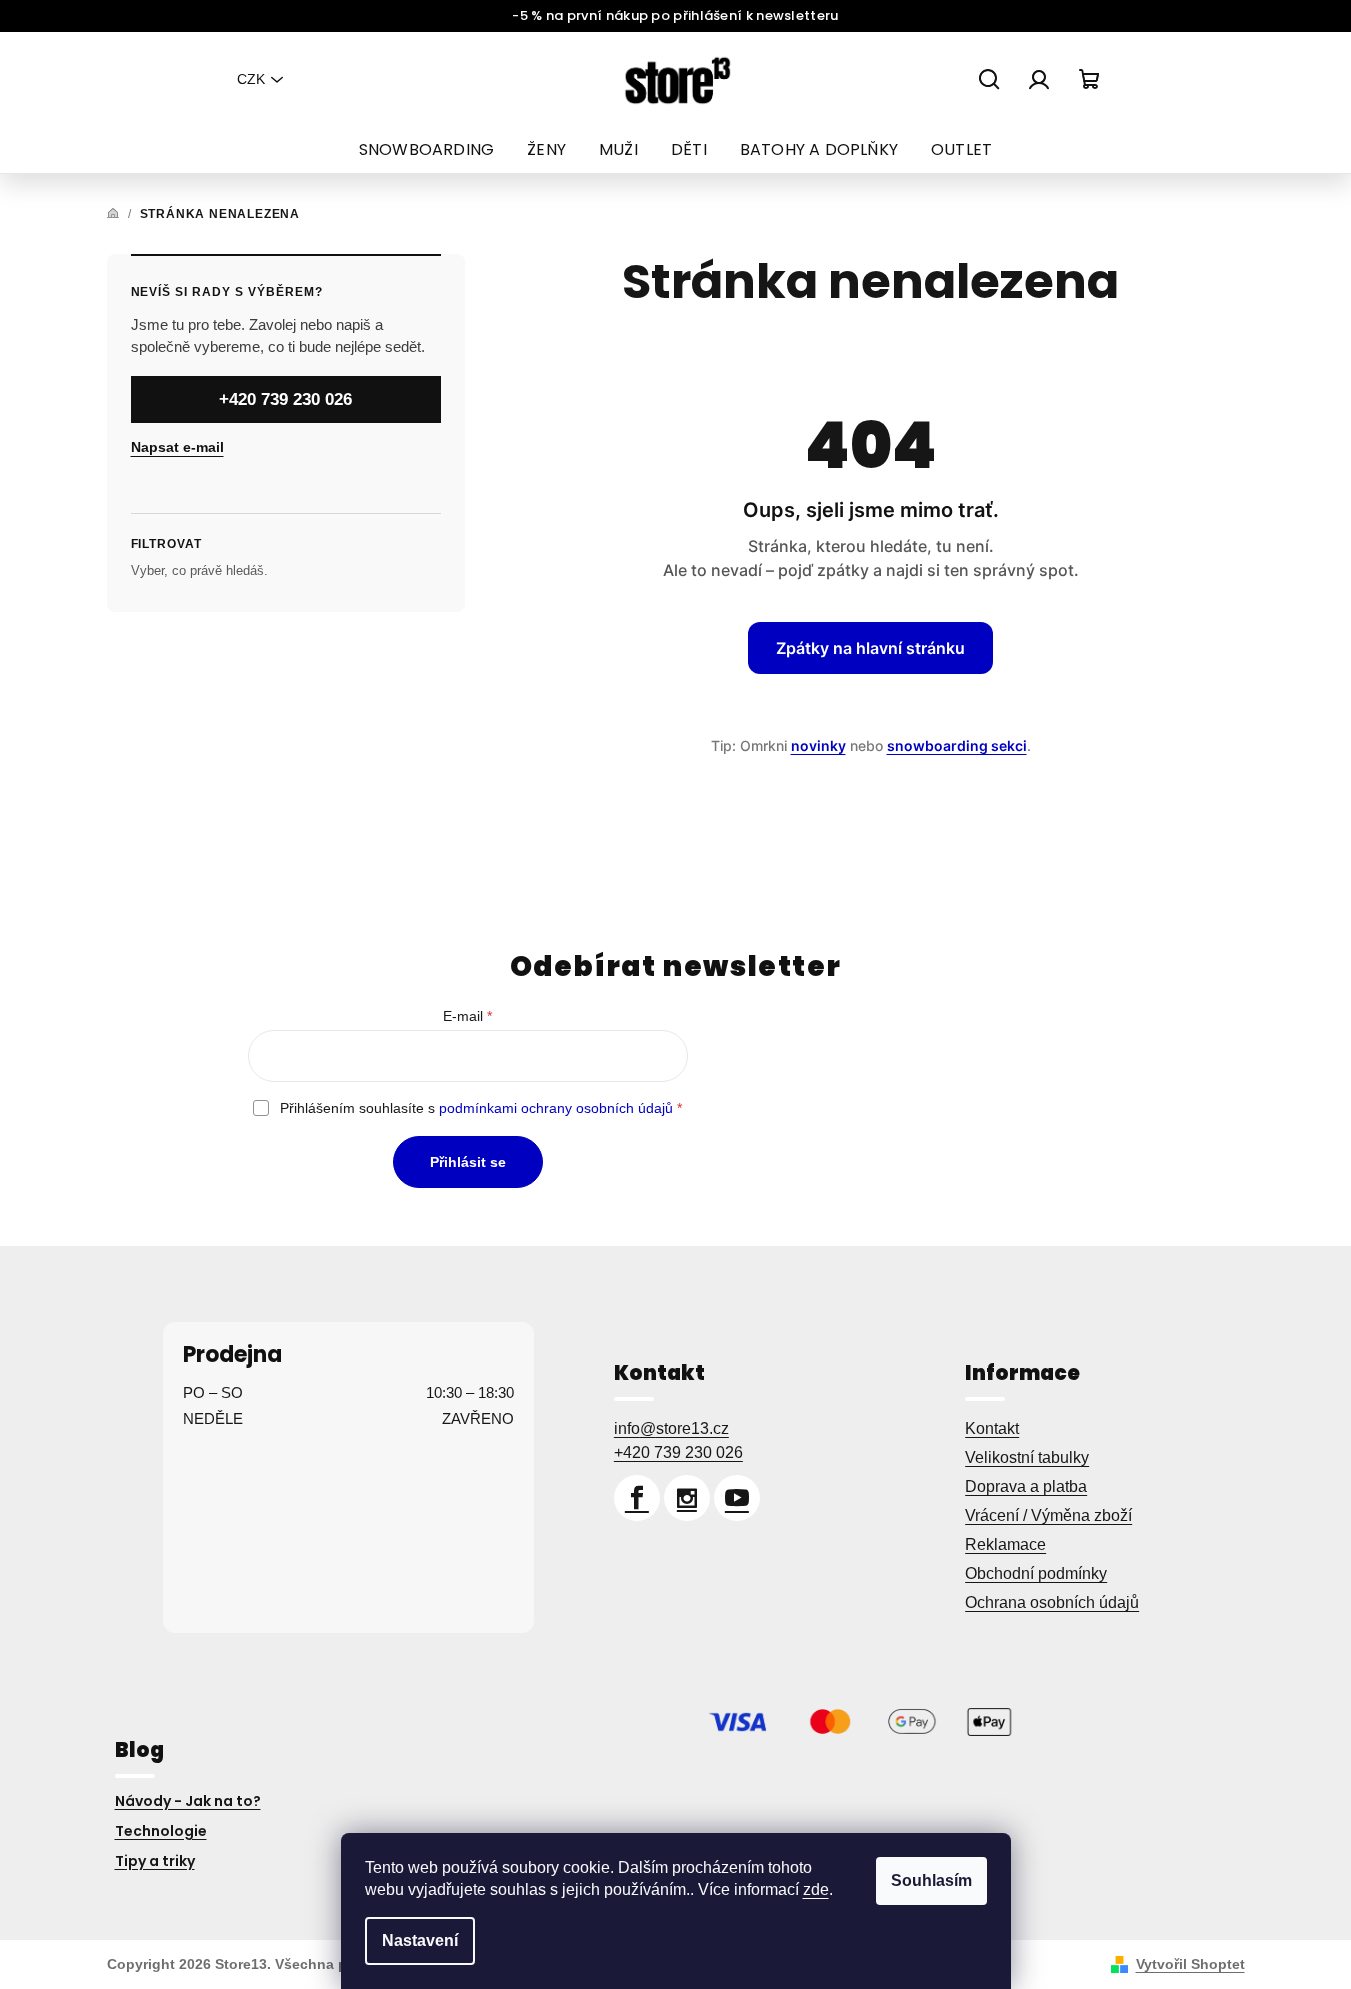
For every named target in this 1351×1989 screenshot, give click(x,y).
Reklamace (1005, 1544)
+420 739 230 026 (285, 398)
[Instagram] (687, 1498)
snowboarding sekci (957, 745)
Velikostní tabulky (1027, 1457)
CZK (251, 79)
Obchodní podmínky (1036, 1573)
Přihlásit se (468, 1162)
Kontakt (992, 1428)
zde (816, 1889)
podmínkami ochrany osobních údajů (556, 1108)
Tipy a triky (155, 1861)
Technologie (161, 1831)
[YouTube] (737, 1498)
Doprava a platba (1026, 1486)
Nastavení (420, 1940)
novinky (818, 745)
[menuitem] (426, 150)
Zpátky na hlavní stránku (870, 648)
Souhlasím (931, 1880)
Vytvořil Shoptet (1190, 1964)
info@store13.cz (671, 1428)
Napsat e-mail (177, 446)
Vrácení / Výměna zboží (1048, 1515)
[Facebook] (637, 1498)
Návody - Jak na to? (188, 1801)
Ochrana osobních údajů (1052, 1602)
